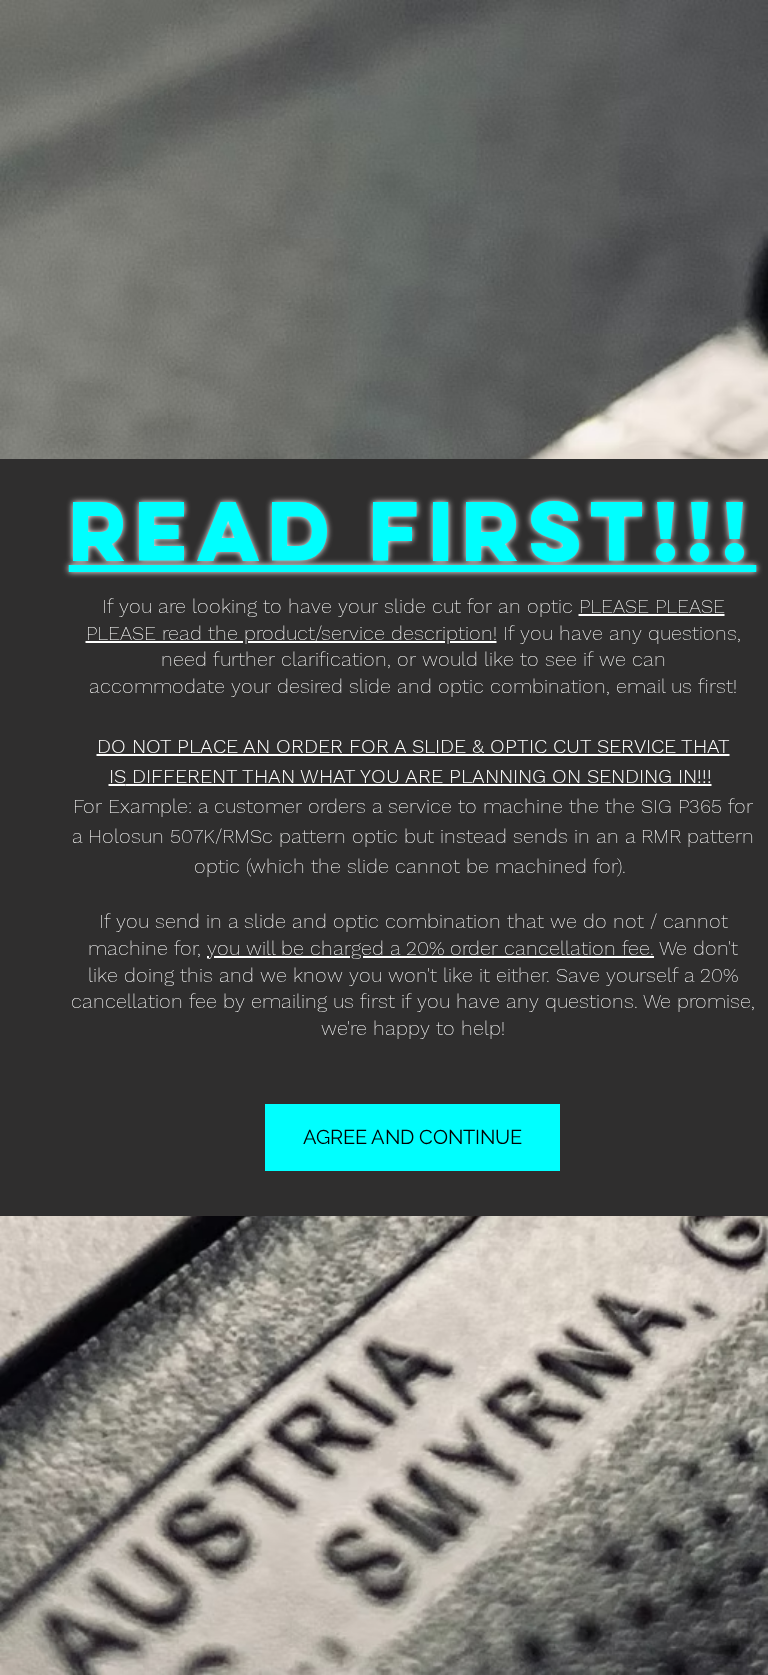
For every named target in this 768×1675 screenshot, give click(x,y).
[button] (412, 1137)
